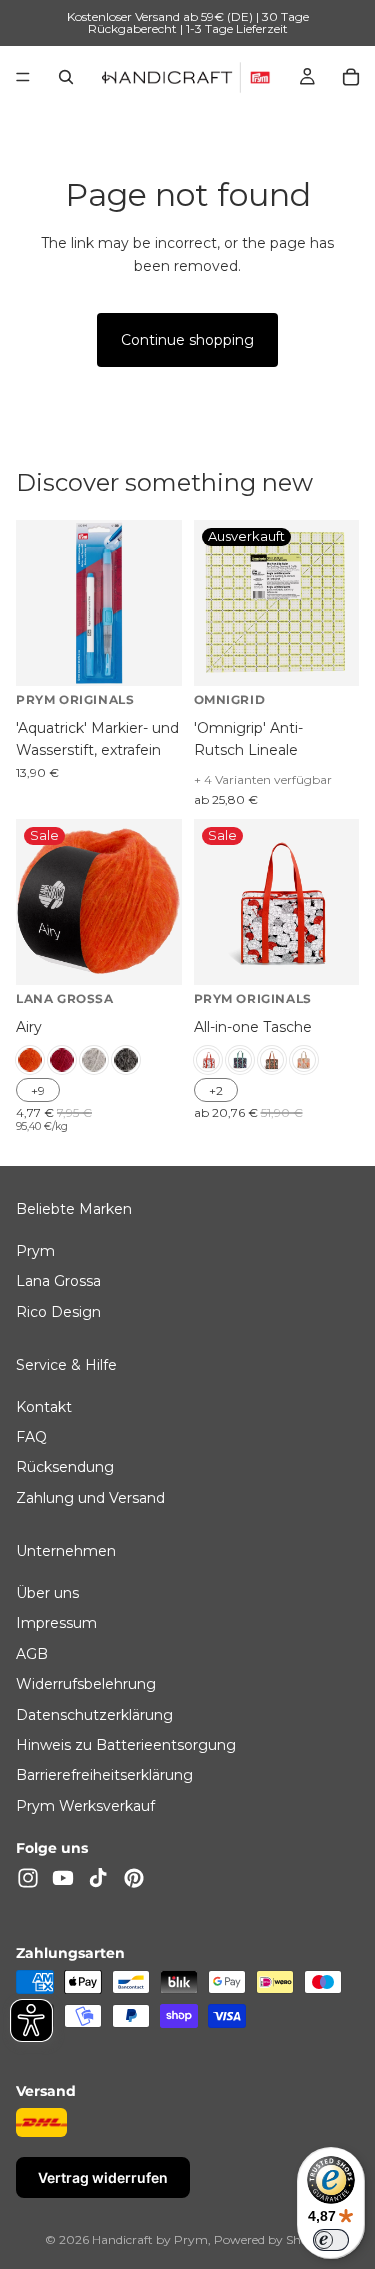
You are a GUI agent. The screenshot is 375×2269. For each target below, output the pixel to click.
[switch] (331, 2240)
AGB (32, 1654)
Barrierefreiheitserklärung (104, 1776)
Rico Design (58, 1312)
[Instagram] (28, 1878)
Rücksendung (65, 1468)
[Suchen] (66, 77)
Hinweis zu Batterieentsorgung (126, 1745)
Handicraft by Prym (150, 2239)
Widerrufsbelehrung (86, 1685)
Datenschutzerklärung (94, 1715)
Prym (35, 1251)
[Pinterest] (134, 1878)
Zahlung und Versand (90, 1498)
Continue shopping (187, 340)
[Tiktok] (98, 1878)
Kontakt (44, 1407)
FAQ (31, 1438)
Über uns (47, 1594)
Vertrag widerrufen (103, 2178)
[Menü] (23, 77)
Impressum (56, 1624)
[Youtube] (63, 1878)
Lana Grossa (58, 1282)
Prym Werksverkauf (85, 1806)
